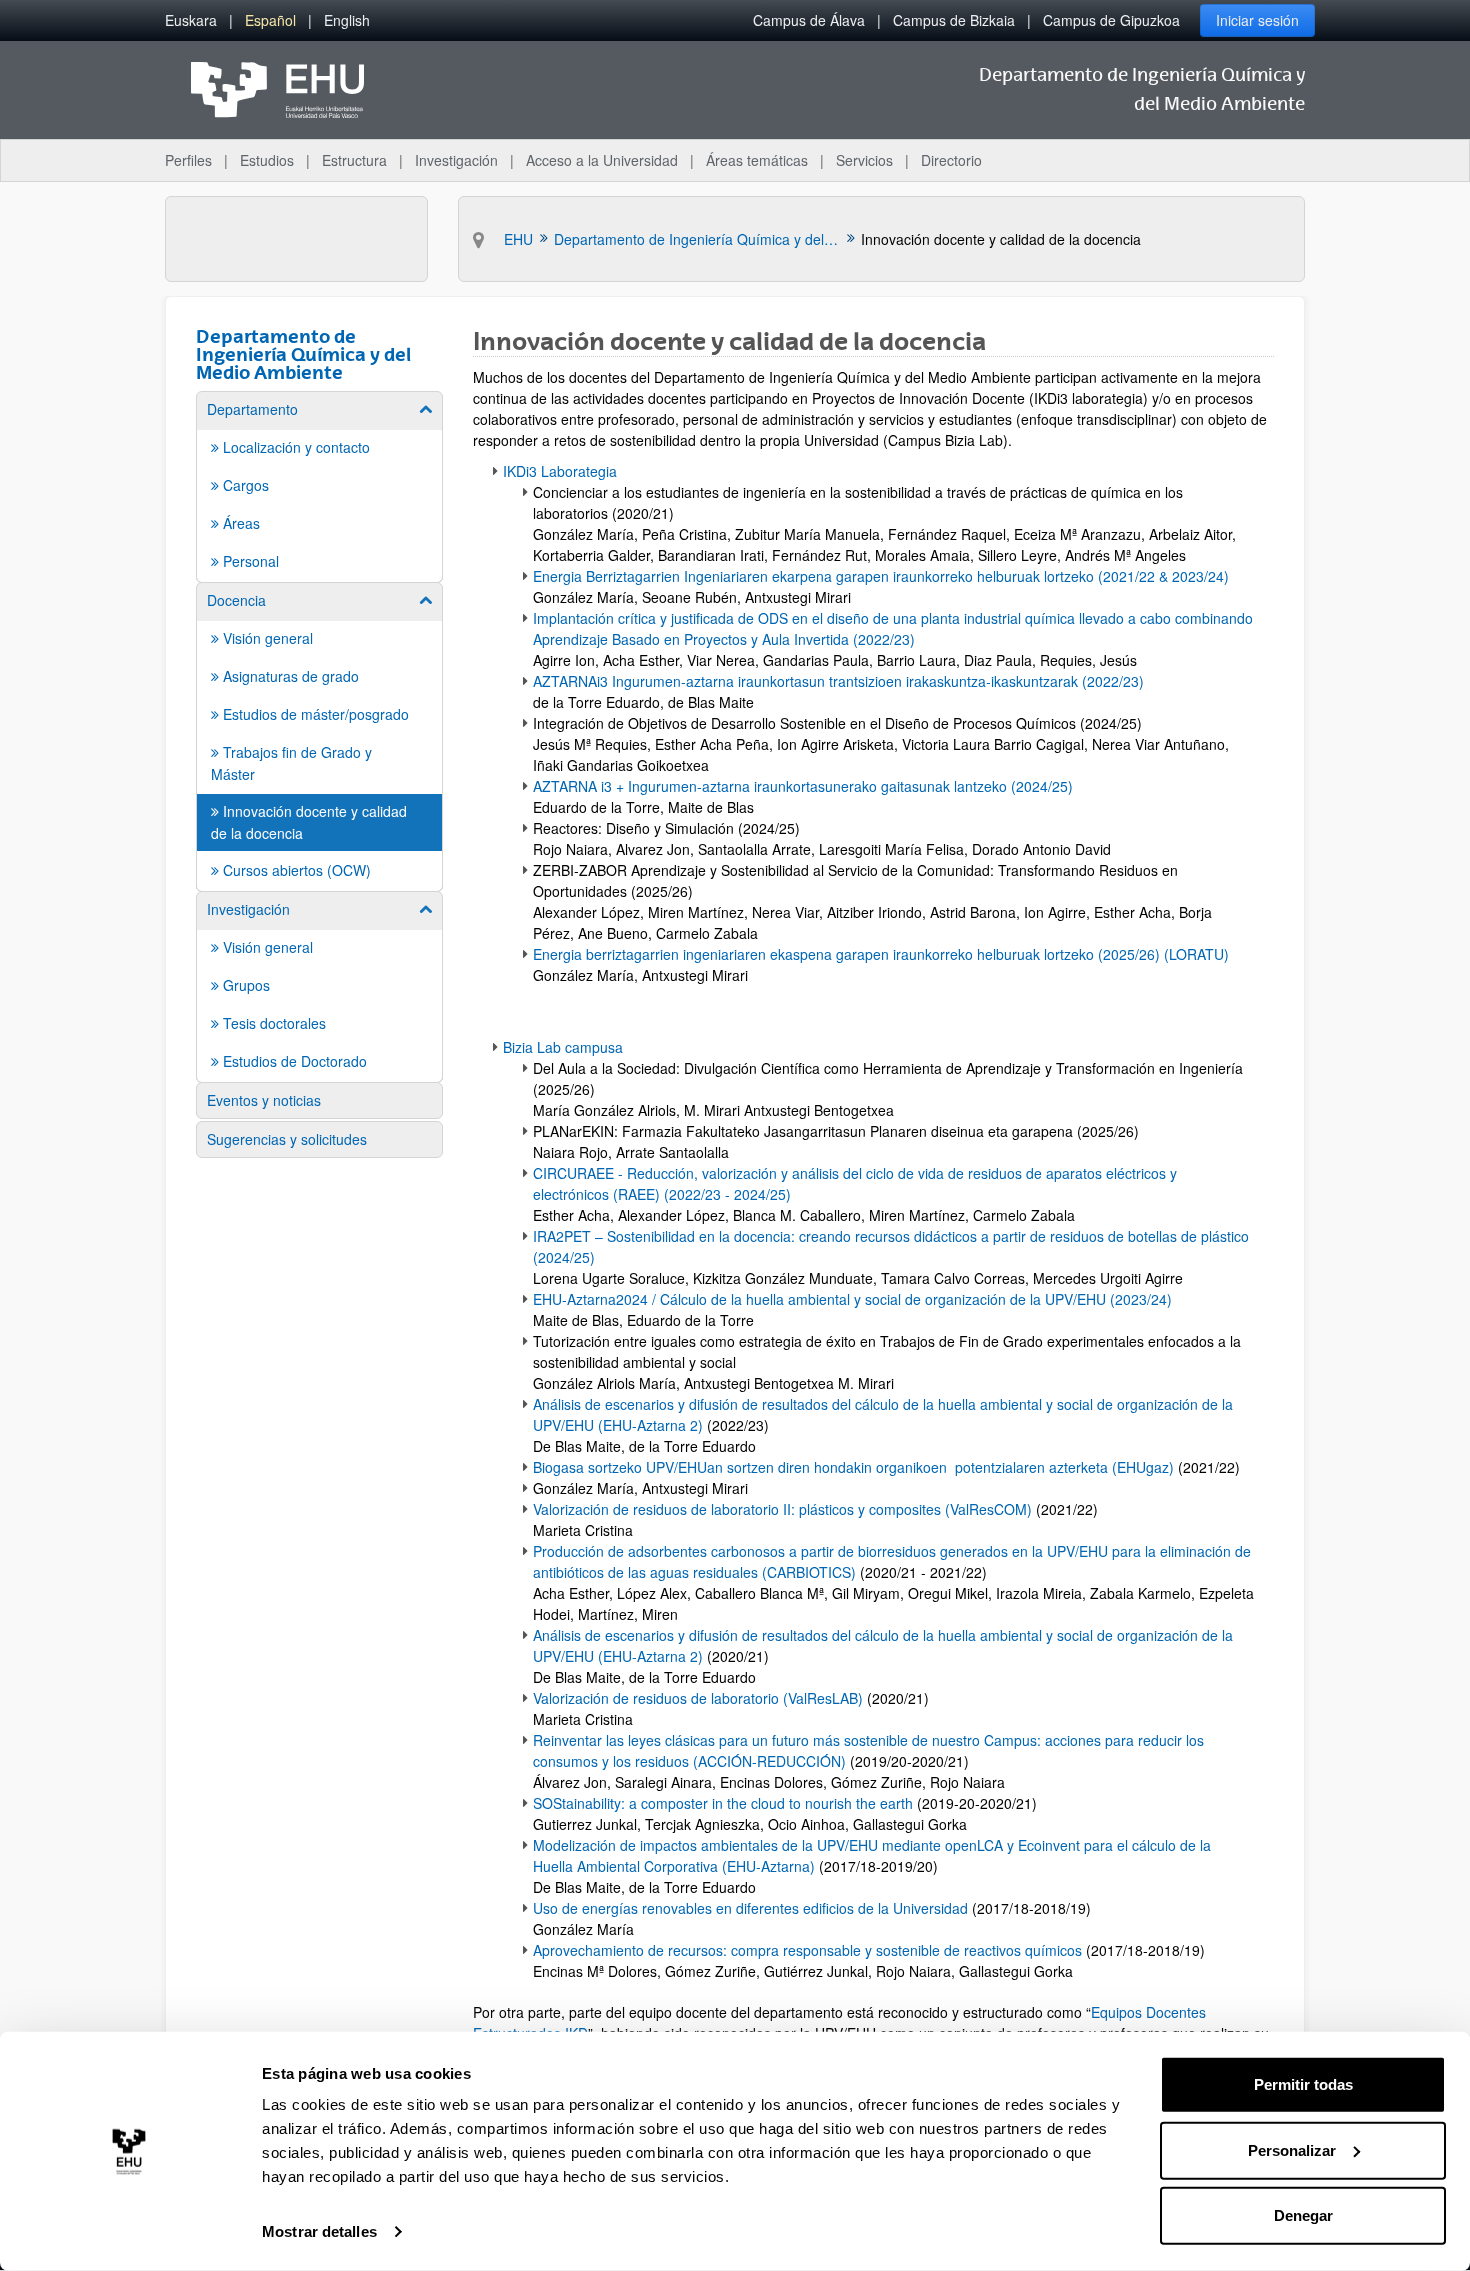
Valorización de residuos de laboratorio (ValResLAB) (698, 1698)
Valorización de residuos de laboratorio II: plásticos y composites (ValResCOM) (782, 1509)
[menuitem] (191, 20)
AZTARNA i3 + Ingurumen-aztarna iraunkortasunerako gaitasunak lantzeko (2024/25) (803, 786)
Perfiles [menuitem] (188, 160)
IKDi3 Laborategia (560, 471)
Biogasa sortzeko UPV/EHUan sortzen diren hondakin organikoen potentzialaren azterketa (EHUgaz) (853, 1467)
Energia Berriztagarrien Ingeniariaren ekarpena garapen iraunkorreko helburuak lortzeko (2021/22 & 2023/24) (883, 576)
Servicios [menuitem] (864, 160)
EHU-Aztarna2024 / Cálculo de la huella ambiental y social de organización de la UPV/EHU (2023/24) (852, 1299)
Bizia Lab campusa (563, 1047)
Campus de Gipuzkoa (1111, 20)
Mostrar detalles (319, 2231)
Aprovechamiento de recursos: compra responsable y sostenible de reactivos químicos (807, 1950)
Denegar (1303, 2215)
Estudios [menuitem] (267, 160)
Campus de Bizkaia (954, 20)
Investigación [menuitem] (456, 160)
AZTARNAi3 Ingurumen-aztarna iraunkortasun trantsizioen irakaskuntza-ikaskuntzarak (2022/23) (840, 681)
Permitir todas (1303, 2084)
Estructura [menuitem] (354, 160)
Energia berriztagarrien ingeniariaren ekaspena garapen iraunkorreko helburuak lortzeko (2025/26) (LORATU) (881, 954)
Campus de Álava (809, 20)
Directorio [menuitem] (951, 160)
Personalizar (1292, 2149)
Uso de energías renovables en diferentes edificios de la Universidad (752, 1908)
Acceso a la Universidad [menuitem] (602, 160)
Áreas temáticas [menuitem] (757, 160)
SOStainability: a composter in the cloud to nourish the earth (723, 1803)
